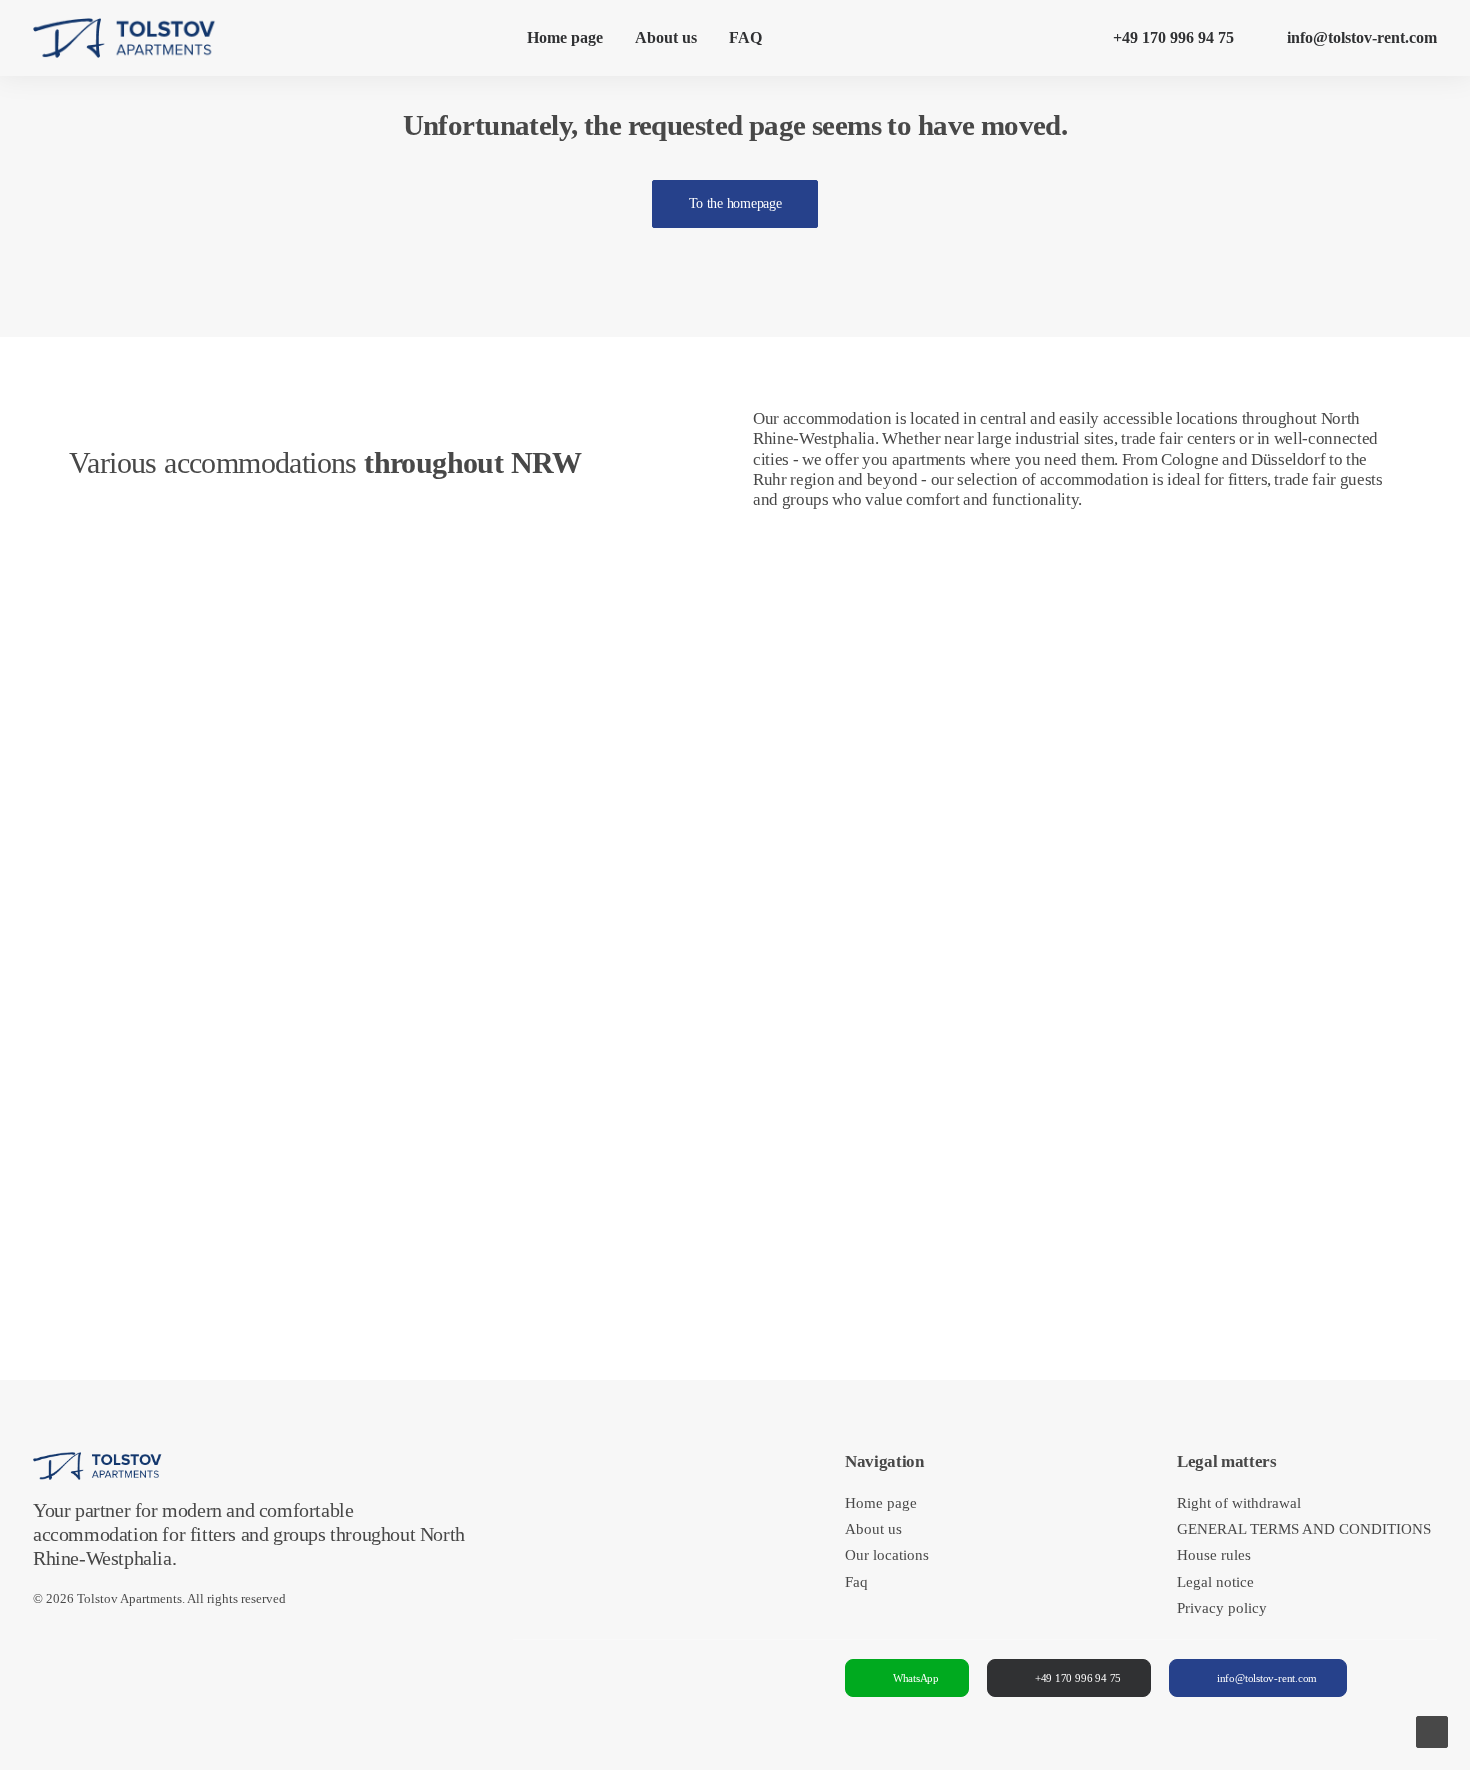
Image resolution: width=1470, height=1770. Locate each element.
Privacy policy (1222, 1608)
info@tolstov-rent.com (1362, 37)
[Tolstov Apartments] (125, 38)
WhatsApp (916, 1678)
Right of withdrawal (1239, 1503)
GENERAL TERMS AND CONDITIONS (1304, 1529)
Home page (565, 37)
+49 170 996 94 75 (1173, 37)
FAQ (745, 37)
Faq (856, 1582)
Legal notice (1215, 1582)
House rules (1214, 1555)
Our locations (887, 1555)
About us (666, 37)
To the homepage (735, 203)
